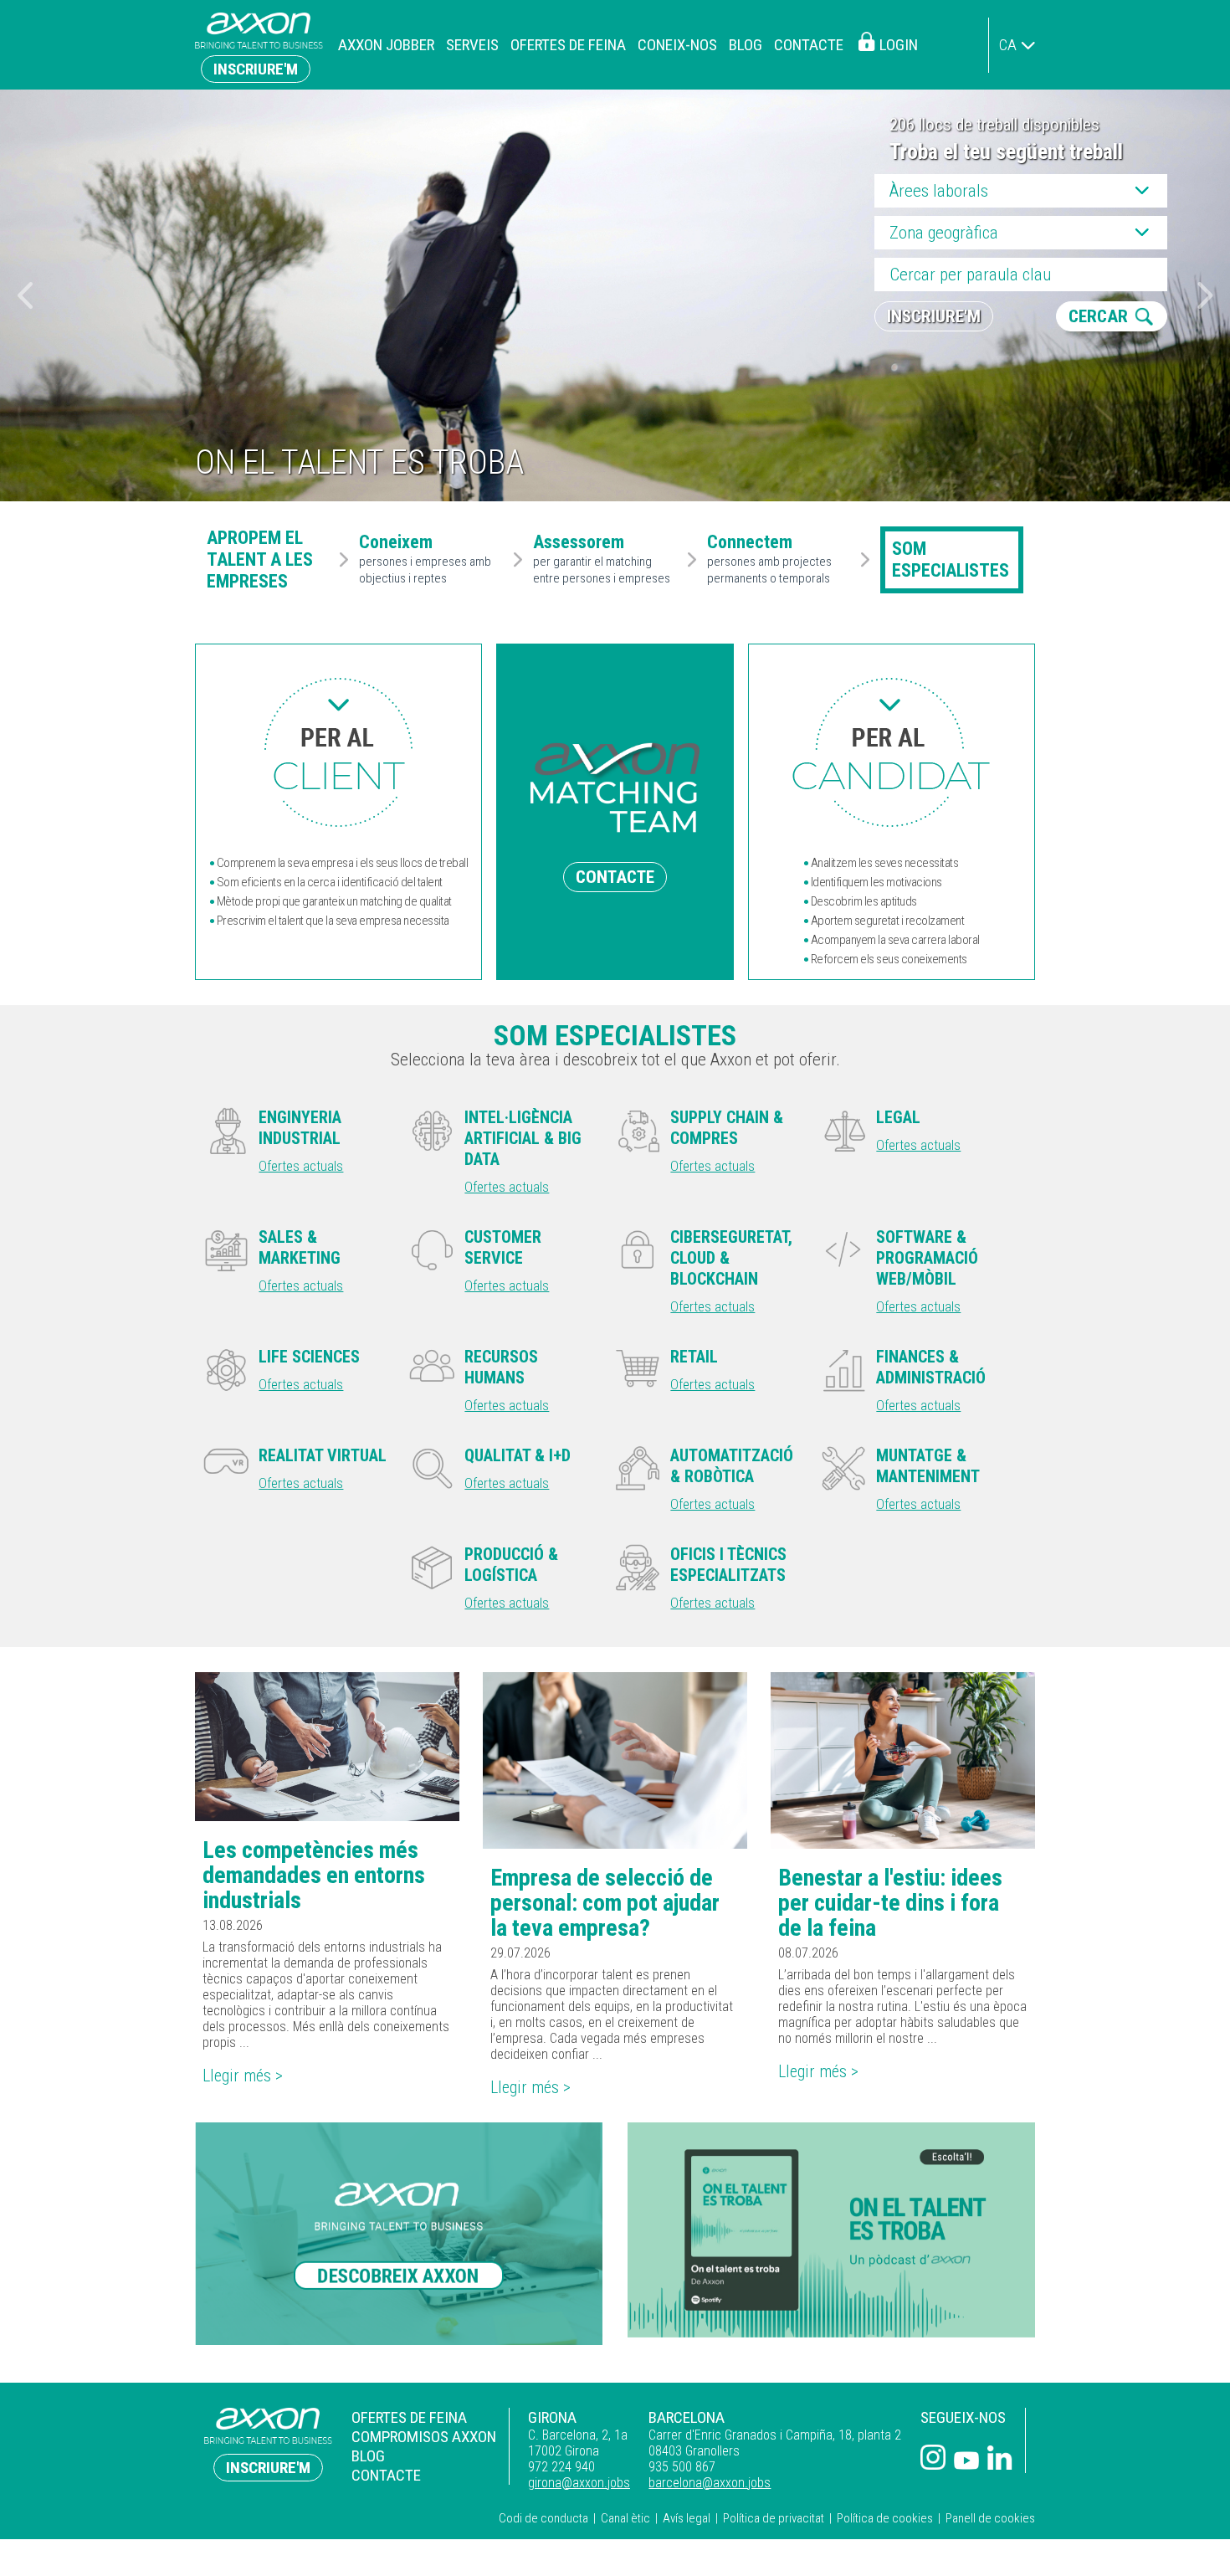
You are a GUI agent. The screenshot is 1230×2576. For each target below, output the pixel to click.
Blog (746, 45)
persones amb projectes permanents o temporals (769, 560)
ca (1008, 45)
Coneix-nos (677, 45)
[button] (1205, 295)
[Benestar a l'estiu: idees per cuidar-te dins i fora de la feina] (903, 1760)
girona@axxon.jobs (579, 2483)
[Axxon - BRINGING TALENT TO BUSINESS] (259, 45)
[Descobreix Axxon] (399, 2233)
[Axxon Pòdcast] (831, 2230)
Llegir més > (243, 2076)
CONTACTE (615, 877)
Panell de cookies (990, 2518)
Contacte (809, 45)
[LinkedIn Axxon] (1000, 2459)
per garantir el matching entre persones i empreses (602, 560)
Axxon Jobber (386, 45)
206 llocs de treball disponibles (994, 125)
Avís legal (687, 2518)
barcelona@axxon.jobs (710, 2483)
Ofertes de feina (568, 45)
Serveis (472, 45)
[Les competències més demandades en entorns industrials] (327, 1747)
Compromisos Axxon (424, 2437)
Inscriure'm (256, 69)
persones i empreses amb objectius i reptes (425, 560)
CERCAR (1098, 316)
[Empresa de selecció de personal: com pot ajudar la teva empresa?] (615, 1760)
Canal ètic (625, 2518)
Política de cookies (885, 2518)
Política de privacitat (774, 2518)
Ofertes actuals (301, 1166)
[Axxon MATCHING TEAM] (338, 752)
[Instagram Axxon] (933, 2459)
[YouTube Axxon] (966, 2462)
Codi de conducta (543, 2518)
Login (899, 45)
